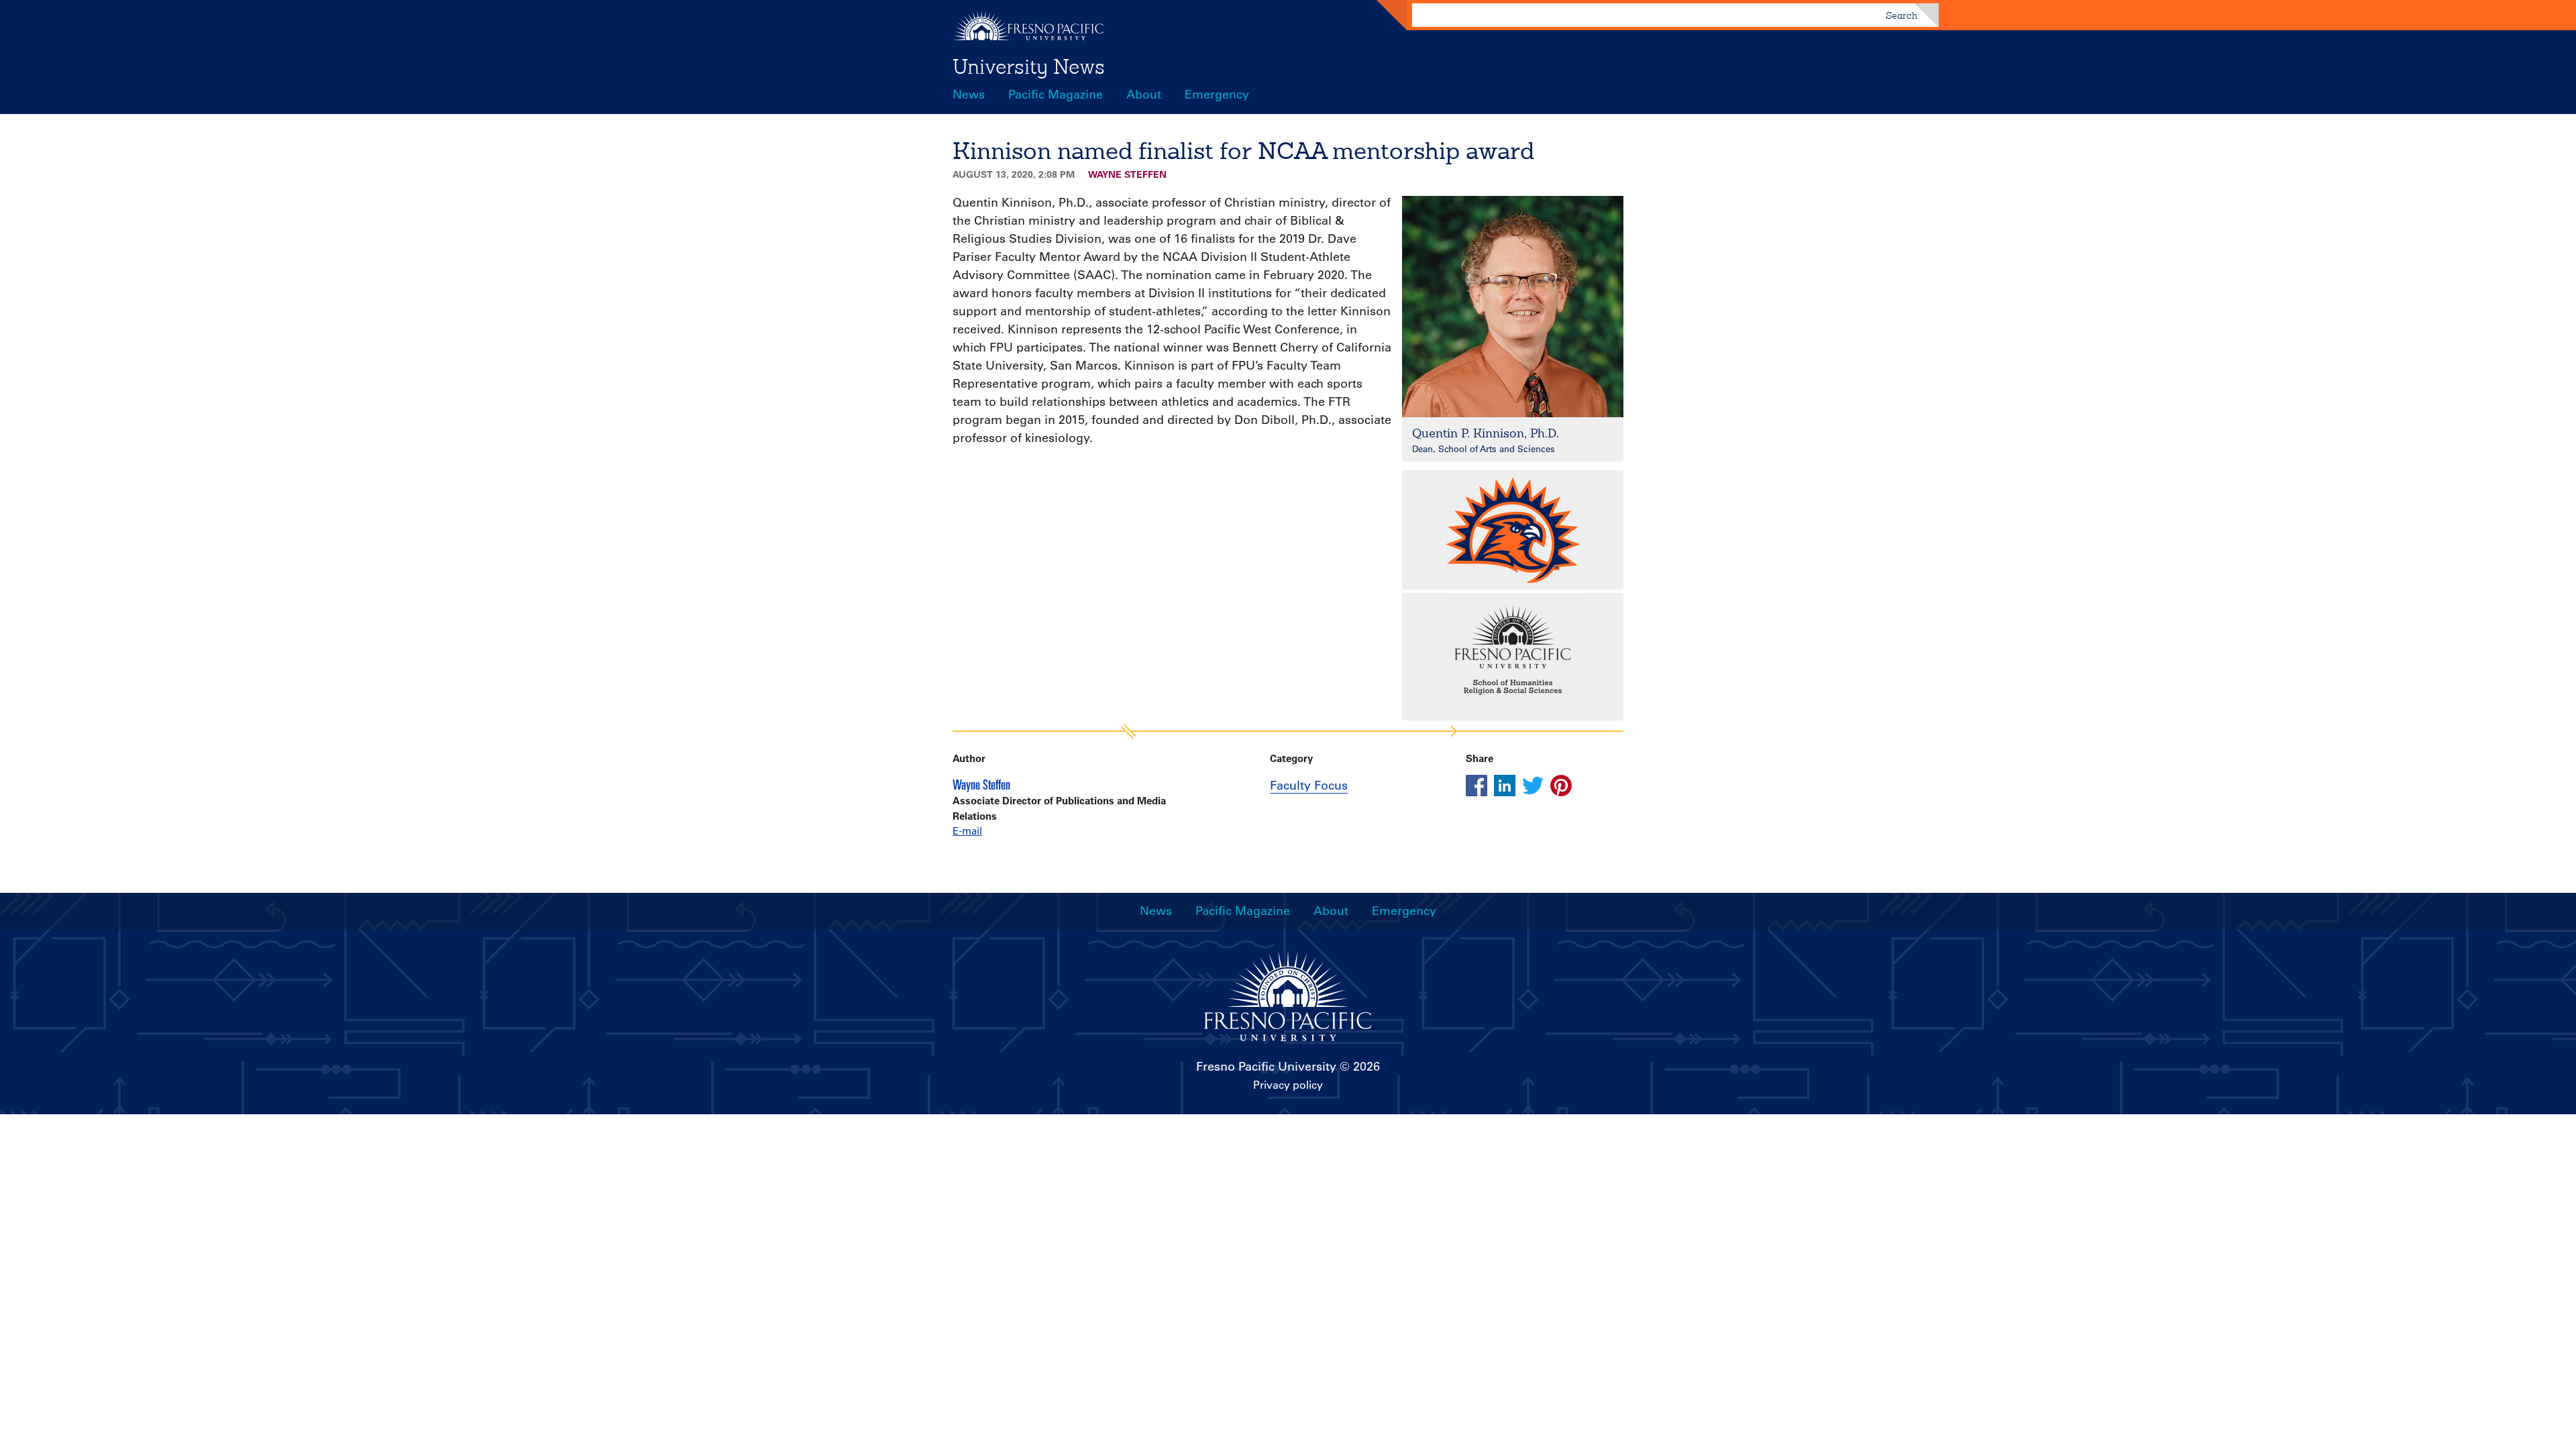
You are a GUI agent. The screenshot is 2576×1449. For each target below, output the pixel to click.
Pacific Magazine (1056, 95)
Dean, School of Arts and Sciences (1484, 448)
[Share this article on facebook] (1477, 786)
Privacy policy (1288, 1085)
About (1144, 95)
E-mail (967, 831)
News (969, 95)
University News (1029, 66)
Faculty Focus (1309, 786)
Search (1901, 15)
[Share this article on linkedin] (1505, 786)
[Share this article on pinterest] (1561, 786)
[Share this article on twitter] (1533, 786)
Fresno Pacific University (1266, 1067)
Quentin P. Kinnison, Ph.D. (1486, 433)
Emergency (1217, 95)
